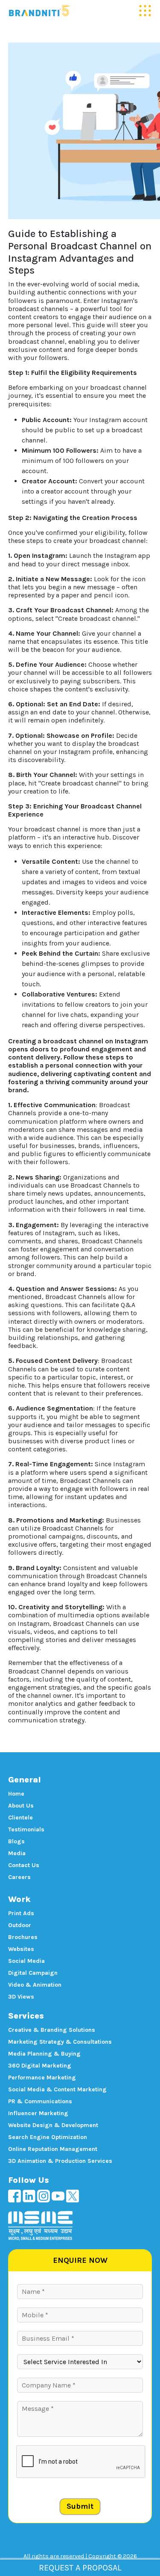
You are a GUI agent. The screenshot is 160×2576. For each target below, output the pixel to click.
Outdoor (20, 1925)
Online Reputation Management (53, 2149)
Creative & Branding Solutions (52, 2030)
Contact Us (24, 1865)
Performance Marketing (42, 2078)
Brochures (23, 1937)
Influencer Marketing (38, 2113)
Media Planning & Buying (44, 2054)
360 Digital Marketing (40, 2066)
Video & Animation (35, 1985)
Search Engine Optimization (48, 2137)
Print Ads (21, 1913)
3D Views (21, 1997)
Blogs (16, 1841)
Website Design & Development (53, 2125)
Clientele (20, 1818)
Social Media (26, 1961)
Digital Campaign (33, 1973)
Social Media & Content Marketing (57, 2089)
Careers (19, 1877)
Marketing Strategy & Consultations (60, 2042)
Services (26, 2016)
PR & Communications (40, 2101)
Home (16, 1794)
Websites (21, 1949)
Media (17, 1853)
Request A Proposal (80, 2568)
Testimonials (26, 1829)
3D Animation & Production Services (60, 2161)
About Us (21, 1806)
